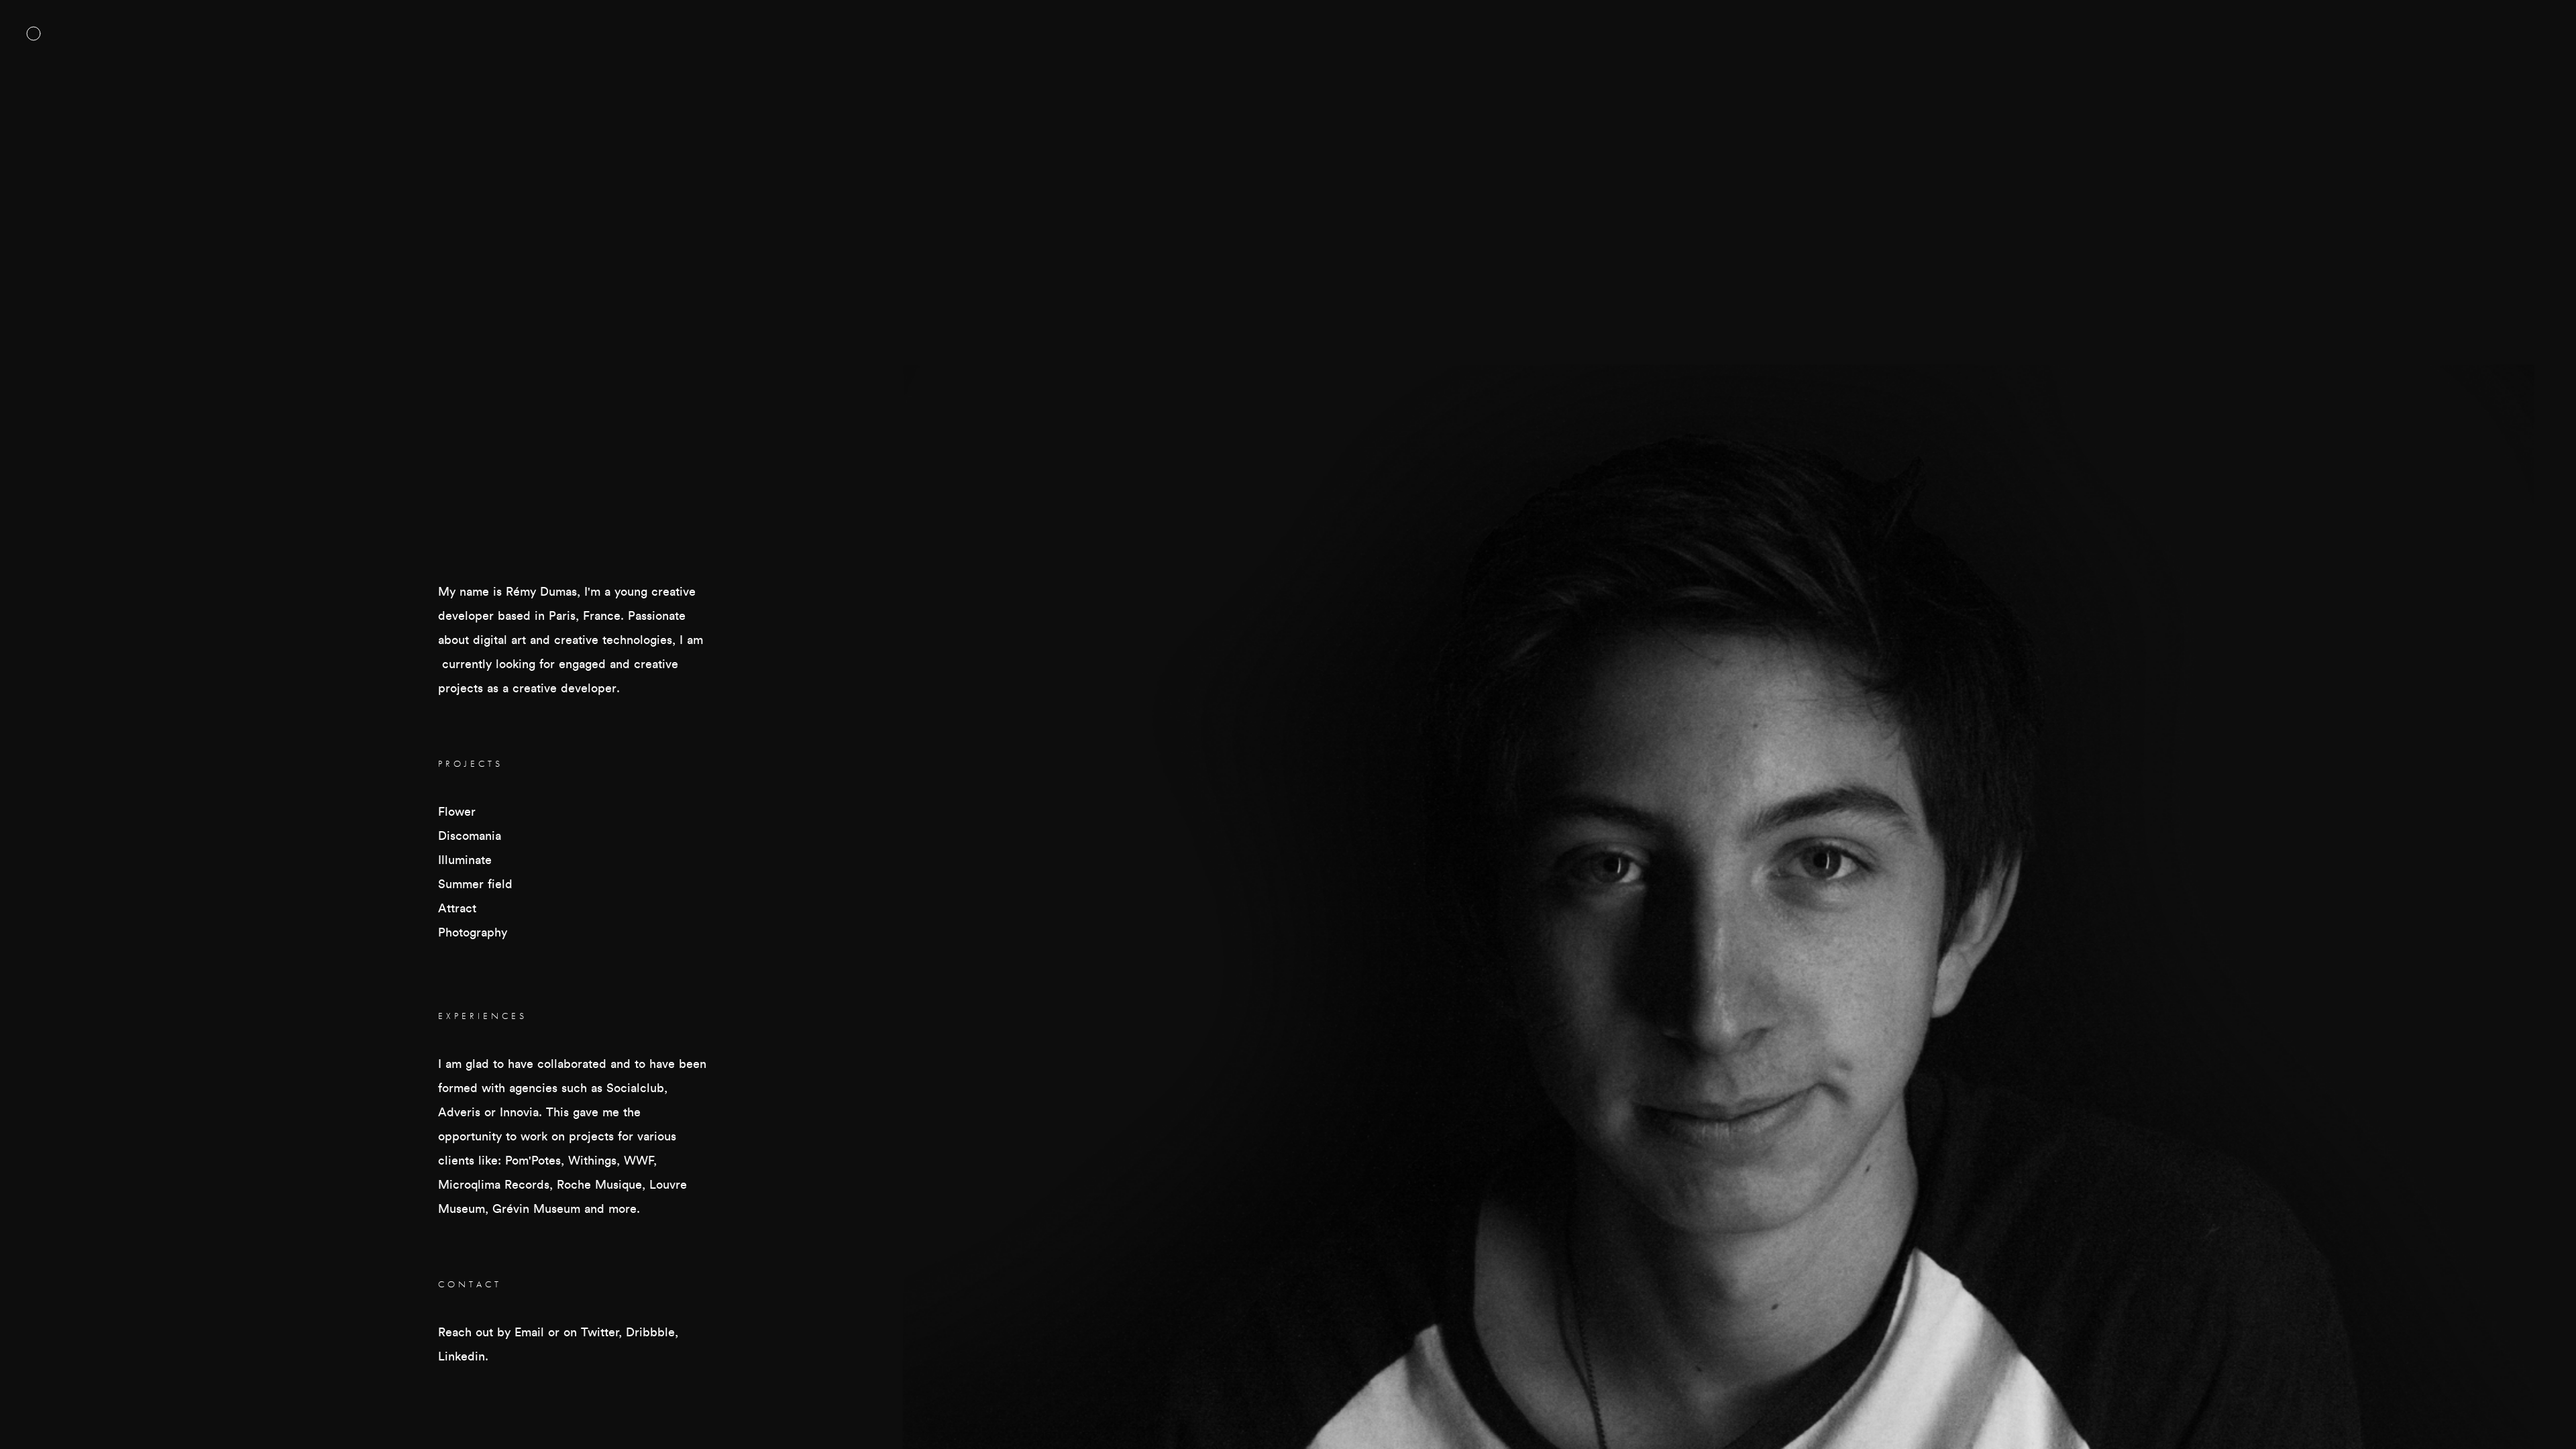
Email (529, 1332)
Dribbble (650, 1332)
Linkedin (462, 1356)
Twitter (600, 1332)
